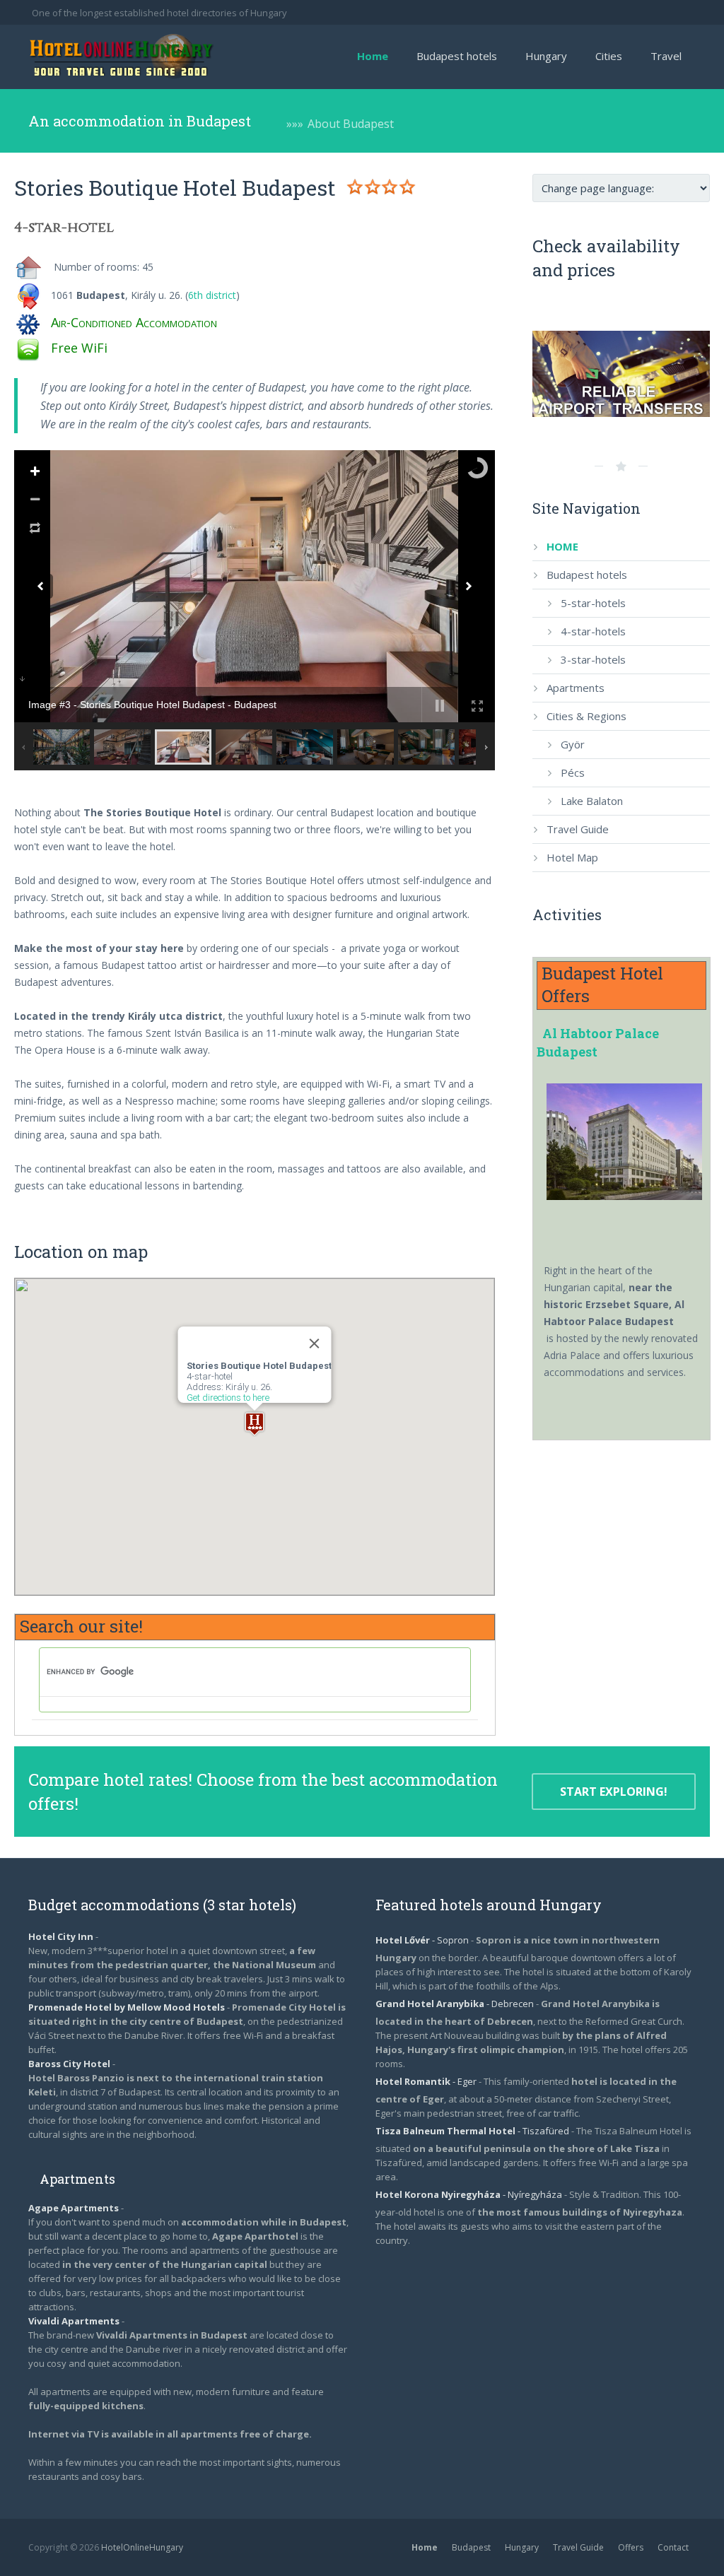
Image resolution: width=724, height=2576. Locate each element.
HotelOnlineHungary (142, 2547)
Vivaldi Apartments (75, 2321)
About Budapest (351, 124)
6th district (212, 295)
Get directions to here (228, 1398)
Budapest (471, 2547)
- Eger (427, 2081)
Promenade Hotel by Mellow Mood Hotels (127, 2007)
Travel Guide (578, 2547)
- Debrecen (456, 2004)
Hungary (522, 2547)
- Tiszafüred (473, 2131)
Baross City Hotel (69, 2064)
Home (425, 2547)
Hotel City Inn (61, 1936)
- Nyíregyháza (470, 2194)
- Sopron (423, 1940)
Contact (673, 2547)
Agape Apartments (75, 2208)
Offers (631, 2547)
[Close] (315, 1343)
